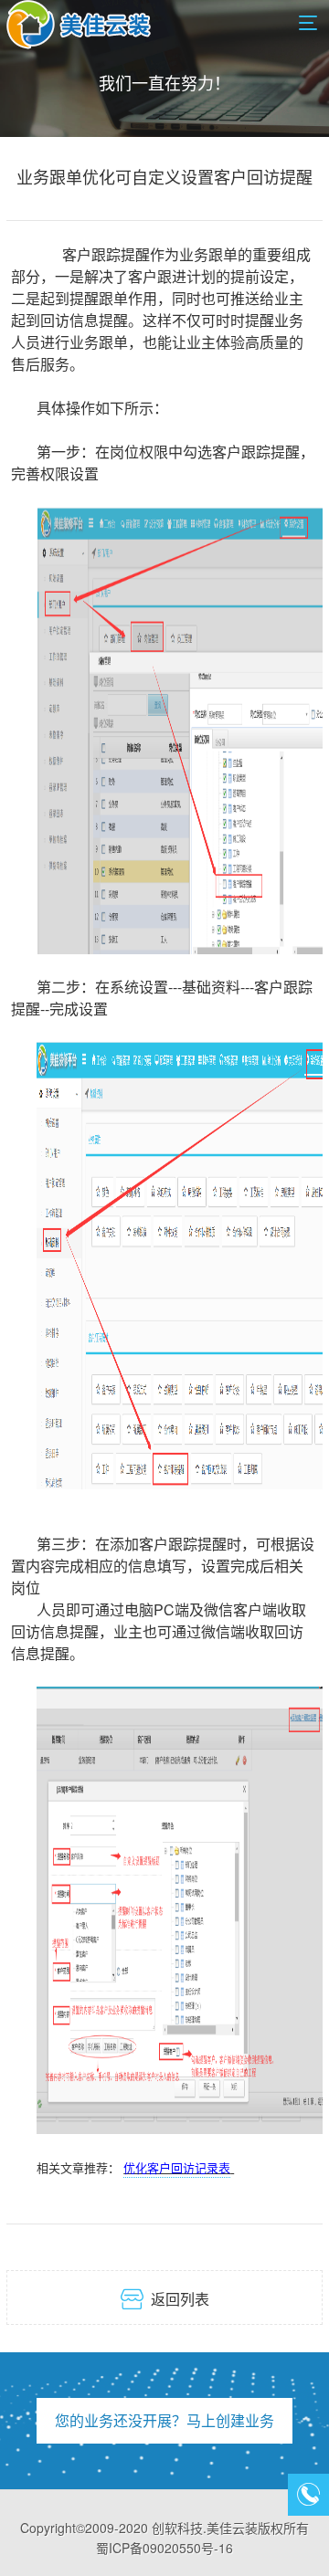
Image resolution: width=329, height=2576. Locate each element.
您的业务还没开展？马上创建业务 (164, 2420)
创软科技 (177, 2528)
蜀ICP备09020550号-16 (164, 2548)
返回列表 (165, 2299)
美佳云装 (232, 2528)
